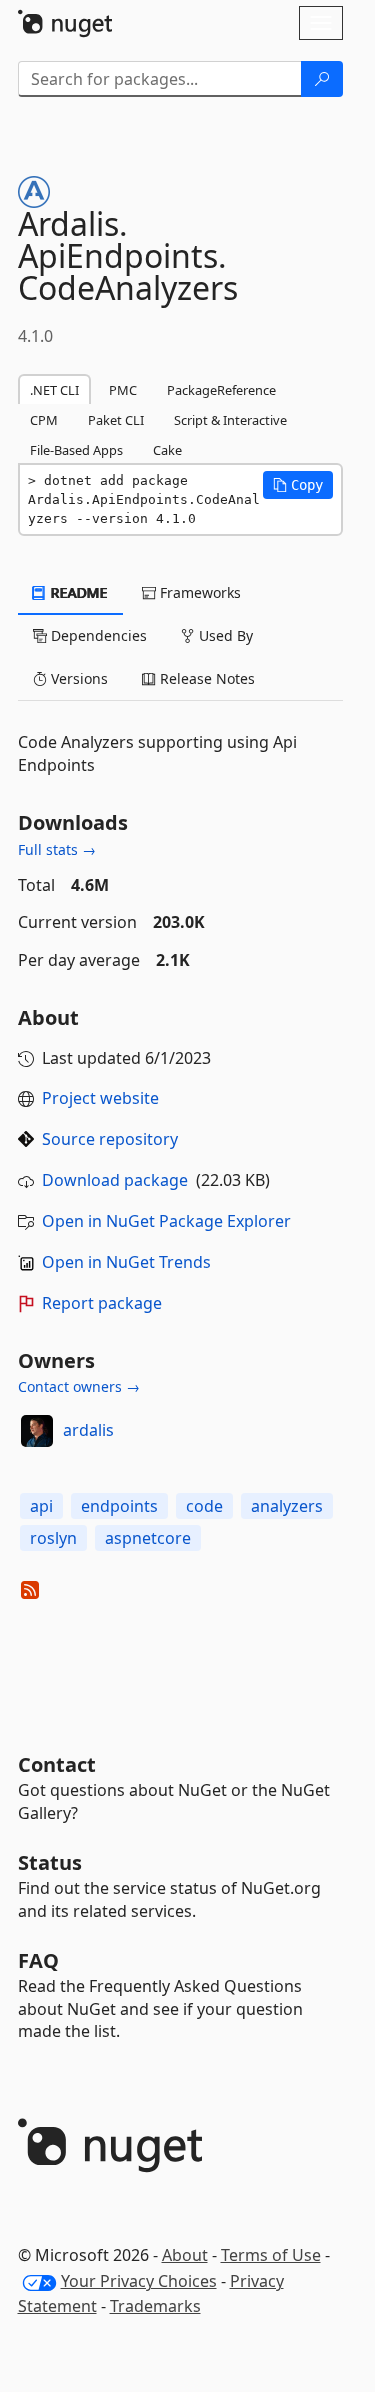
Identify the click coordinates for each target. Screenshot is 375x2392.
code (204, 1506)
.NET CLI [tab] (54, 390)
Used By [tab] (224, 635)
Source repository (110, 1139)
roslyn (53, 1538)
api (41, 1506)
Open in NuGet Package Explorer (166, 1221)
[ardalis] (37, 1431)
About (185, 2255)
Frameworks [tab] (198, 592)
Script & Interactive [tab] (230, 420)
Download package (115, 1180)
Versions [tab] (77, 678)
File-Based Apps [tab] (76, 450)
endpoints (119, 1506)
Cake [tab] (167, 450)
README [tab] (77, 592)
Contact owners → (79, 1386)
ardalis (88, 1430)
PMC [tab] (123, 390)
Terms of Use (271, 2255)
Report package (102, 1303)
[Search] (322, 79)
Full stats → (57, 849)
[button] (298, 485)
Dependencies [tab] (97, 635)
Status (50, 1862)
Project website (100, 1098)
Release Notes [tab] (205, 678)
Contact (57, 1764)
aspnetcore (148, 1538)
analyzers (287, 1506)
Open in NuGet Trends (126, 1262)
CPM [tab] (44, 420)
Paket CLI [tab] (116, 420)
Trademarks (155, 2306)
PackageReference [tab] (221, 390)
